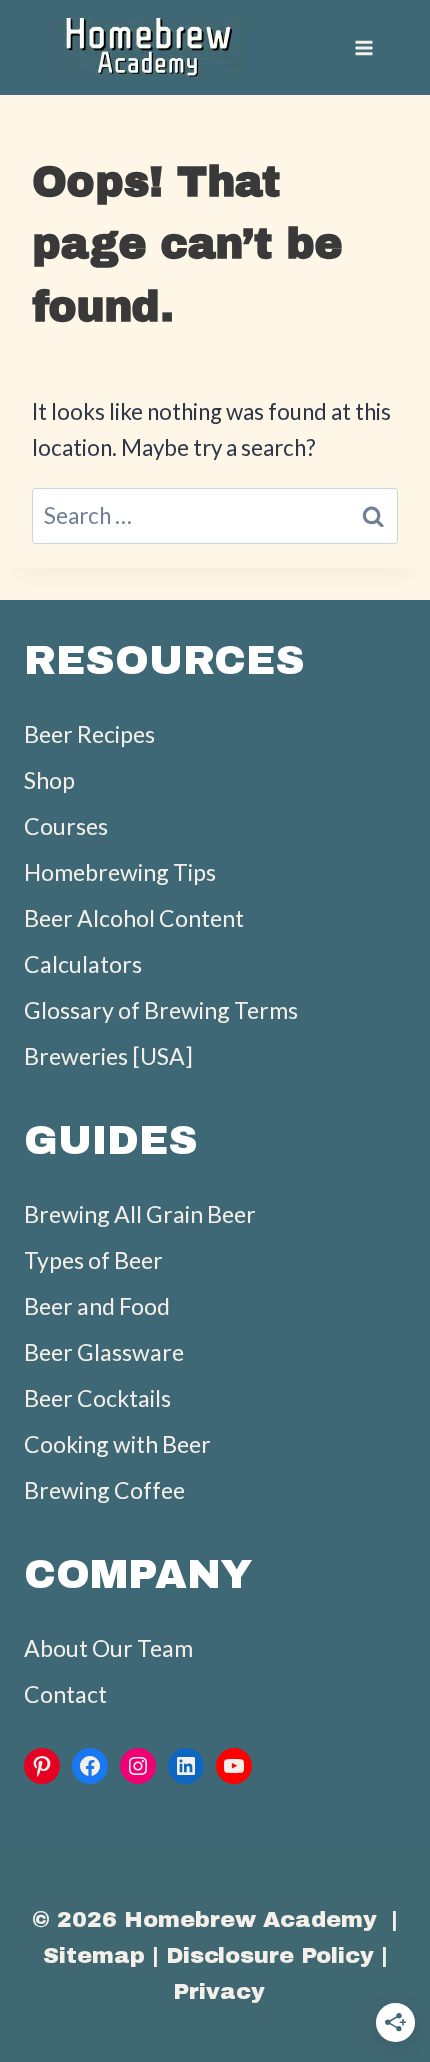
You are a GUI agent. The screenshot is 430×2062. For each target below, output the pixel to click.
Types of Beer (93, 1260)
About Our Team (108, 1648)
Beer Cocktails (97, 1398)
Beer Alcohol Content (134, 918)
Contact (65, 1694)
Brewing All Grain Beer (140, 1214)
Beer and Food (97, 1306)
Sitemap (94, 1955)
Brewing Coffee (104, 1490)
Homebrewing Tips (120, 872)
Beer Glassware (104, 1352)
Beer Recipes (89, 734)
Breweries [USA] (108, 1056)
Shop (49, 780)
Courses (66, 826)
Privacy (219, 1991)
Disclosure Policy (270, 1955)
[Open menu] (363, 47)
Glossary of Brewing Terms (161, 1010)
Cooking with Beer (117, 1444)
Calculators (83, 964)
